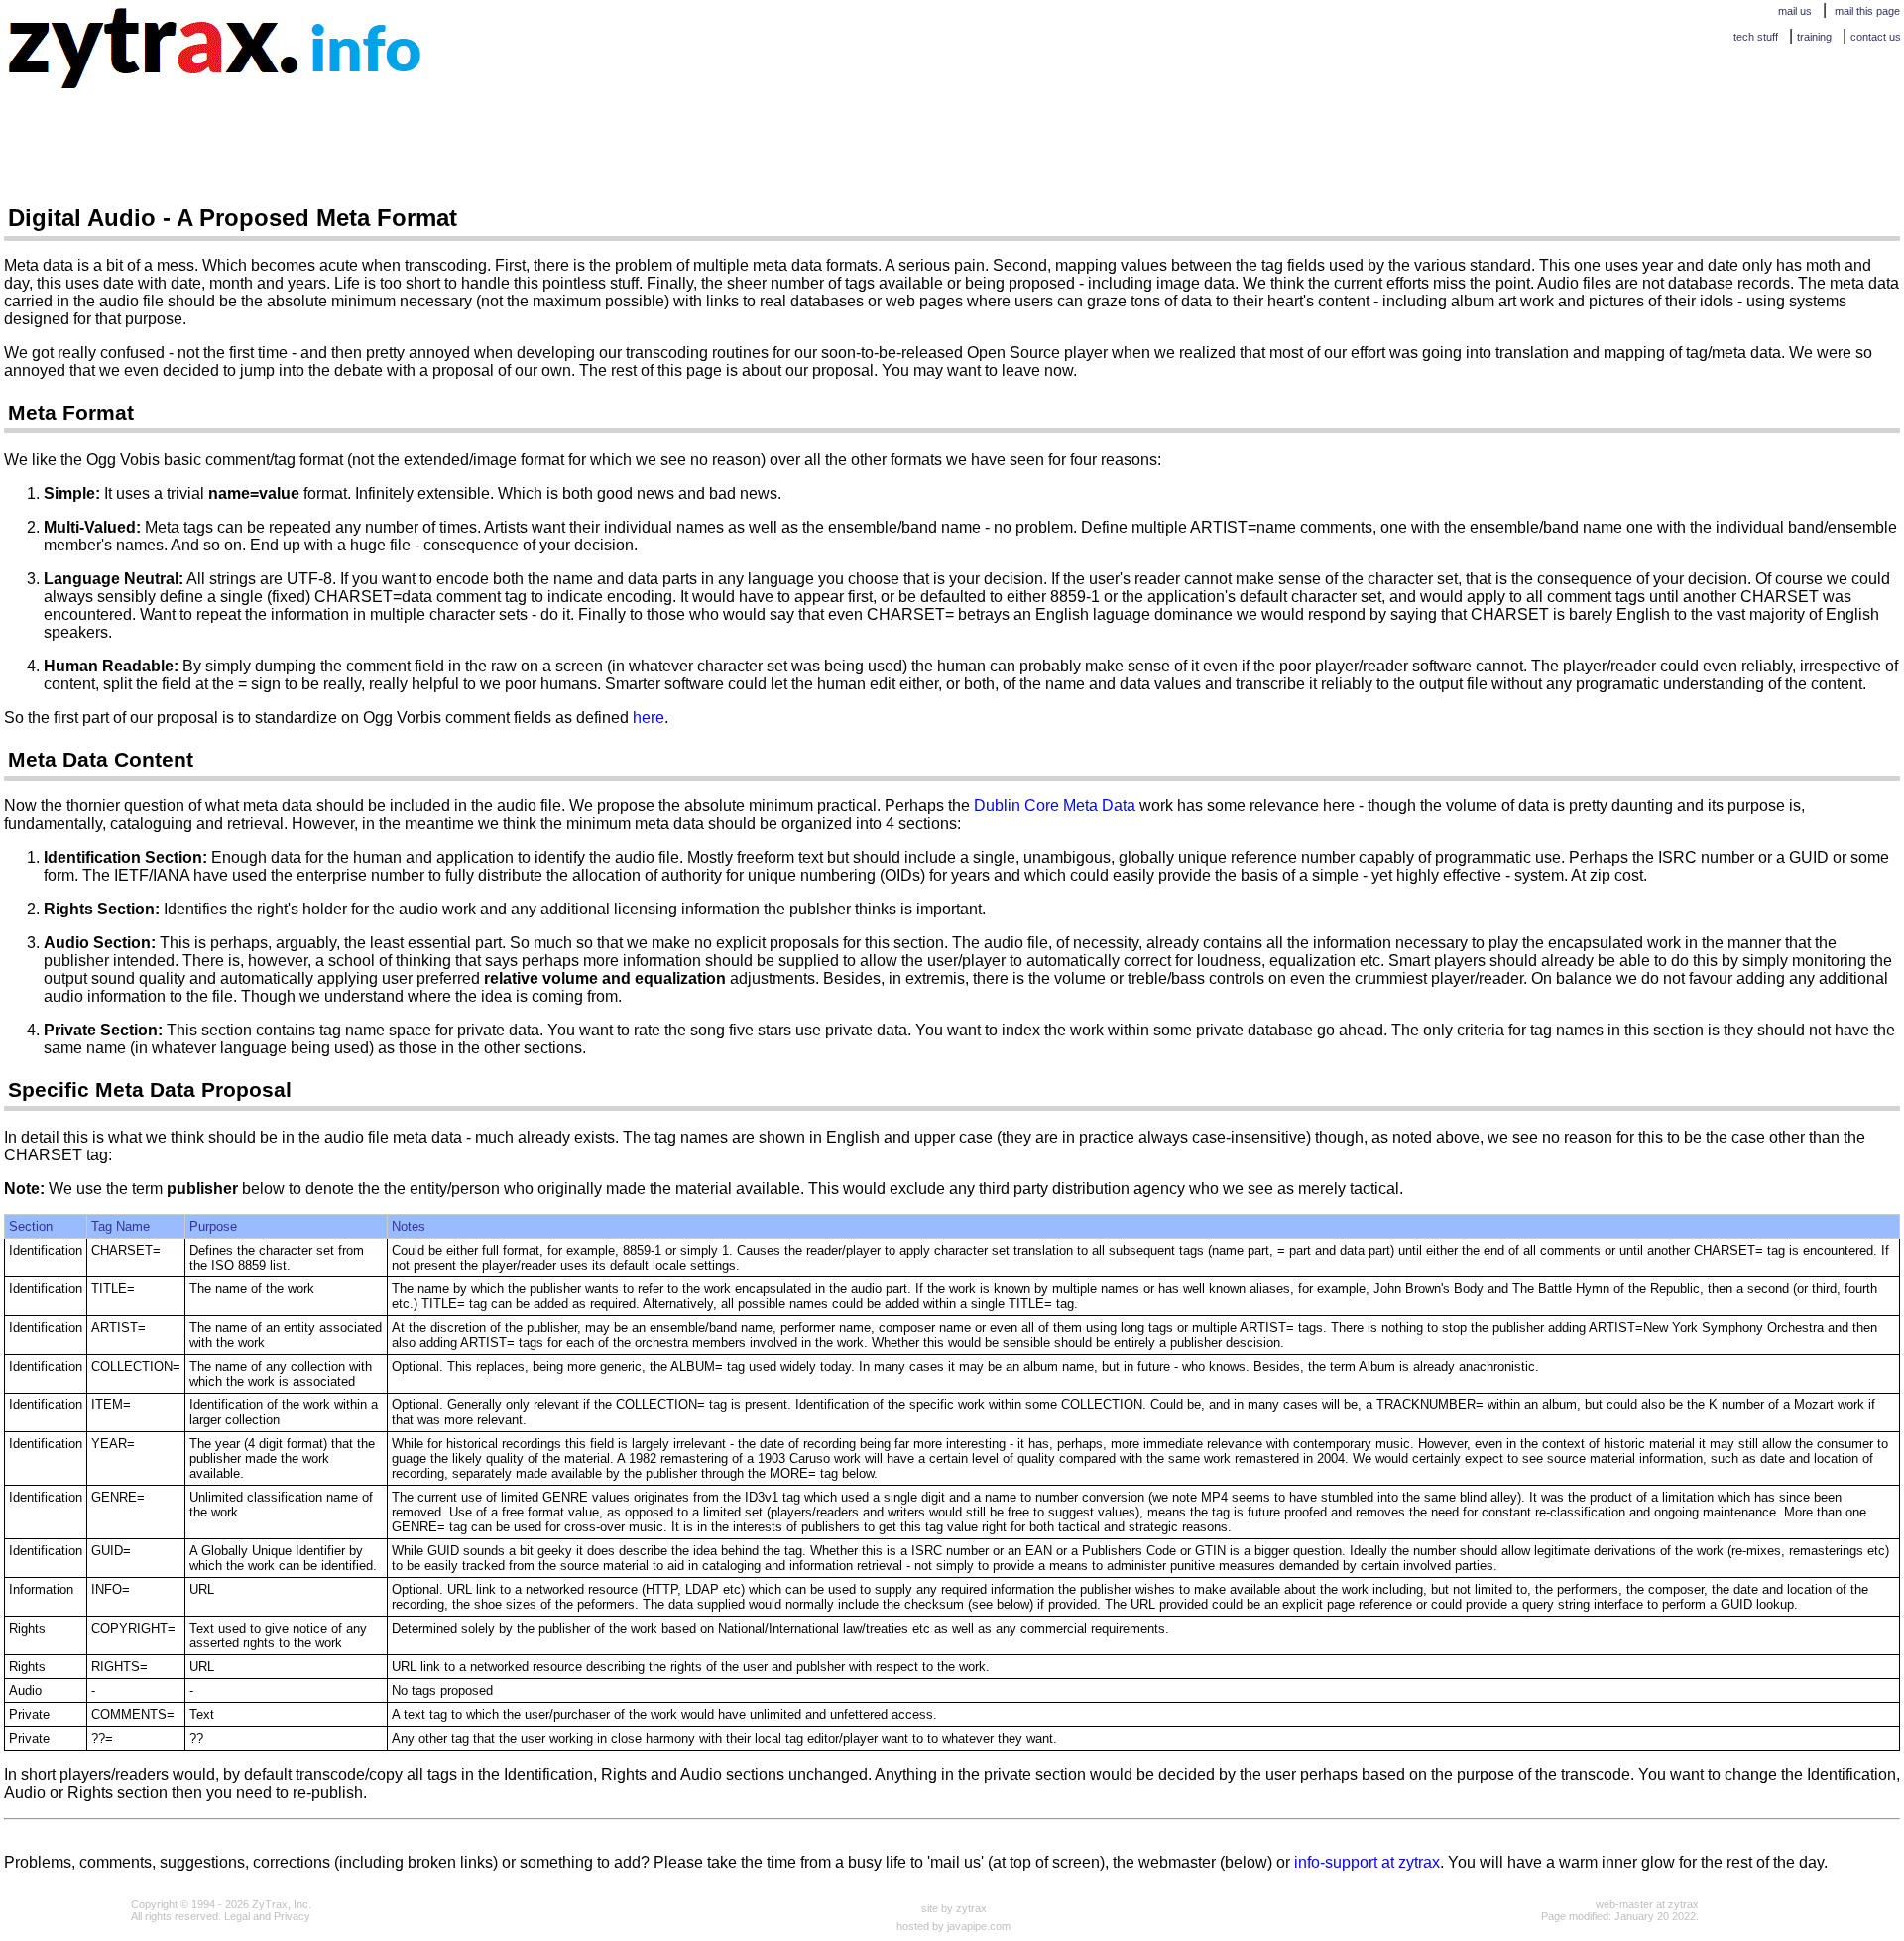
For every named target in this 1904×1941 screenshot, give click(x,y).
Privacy (292, 1916)
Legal (237, 1916)
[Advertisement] (924, 136)
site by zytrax (954, 1908)
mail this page (1867, 11)
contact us (1876, 37)
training (1814, 37)
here (649, 718)
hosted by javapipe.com (953, 1926)
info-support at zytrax (1367, 1862)
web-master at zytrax (1647, 1904)
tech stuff (1756, 37)
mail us (1795, 11)
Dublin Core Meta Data (1055, 806)
